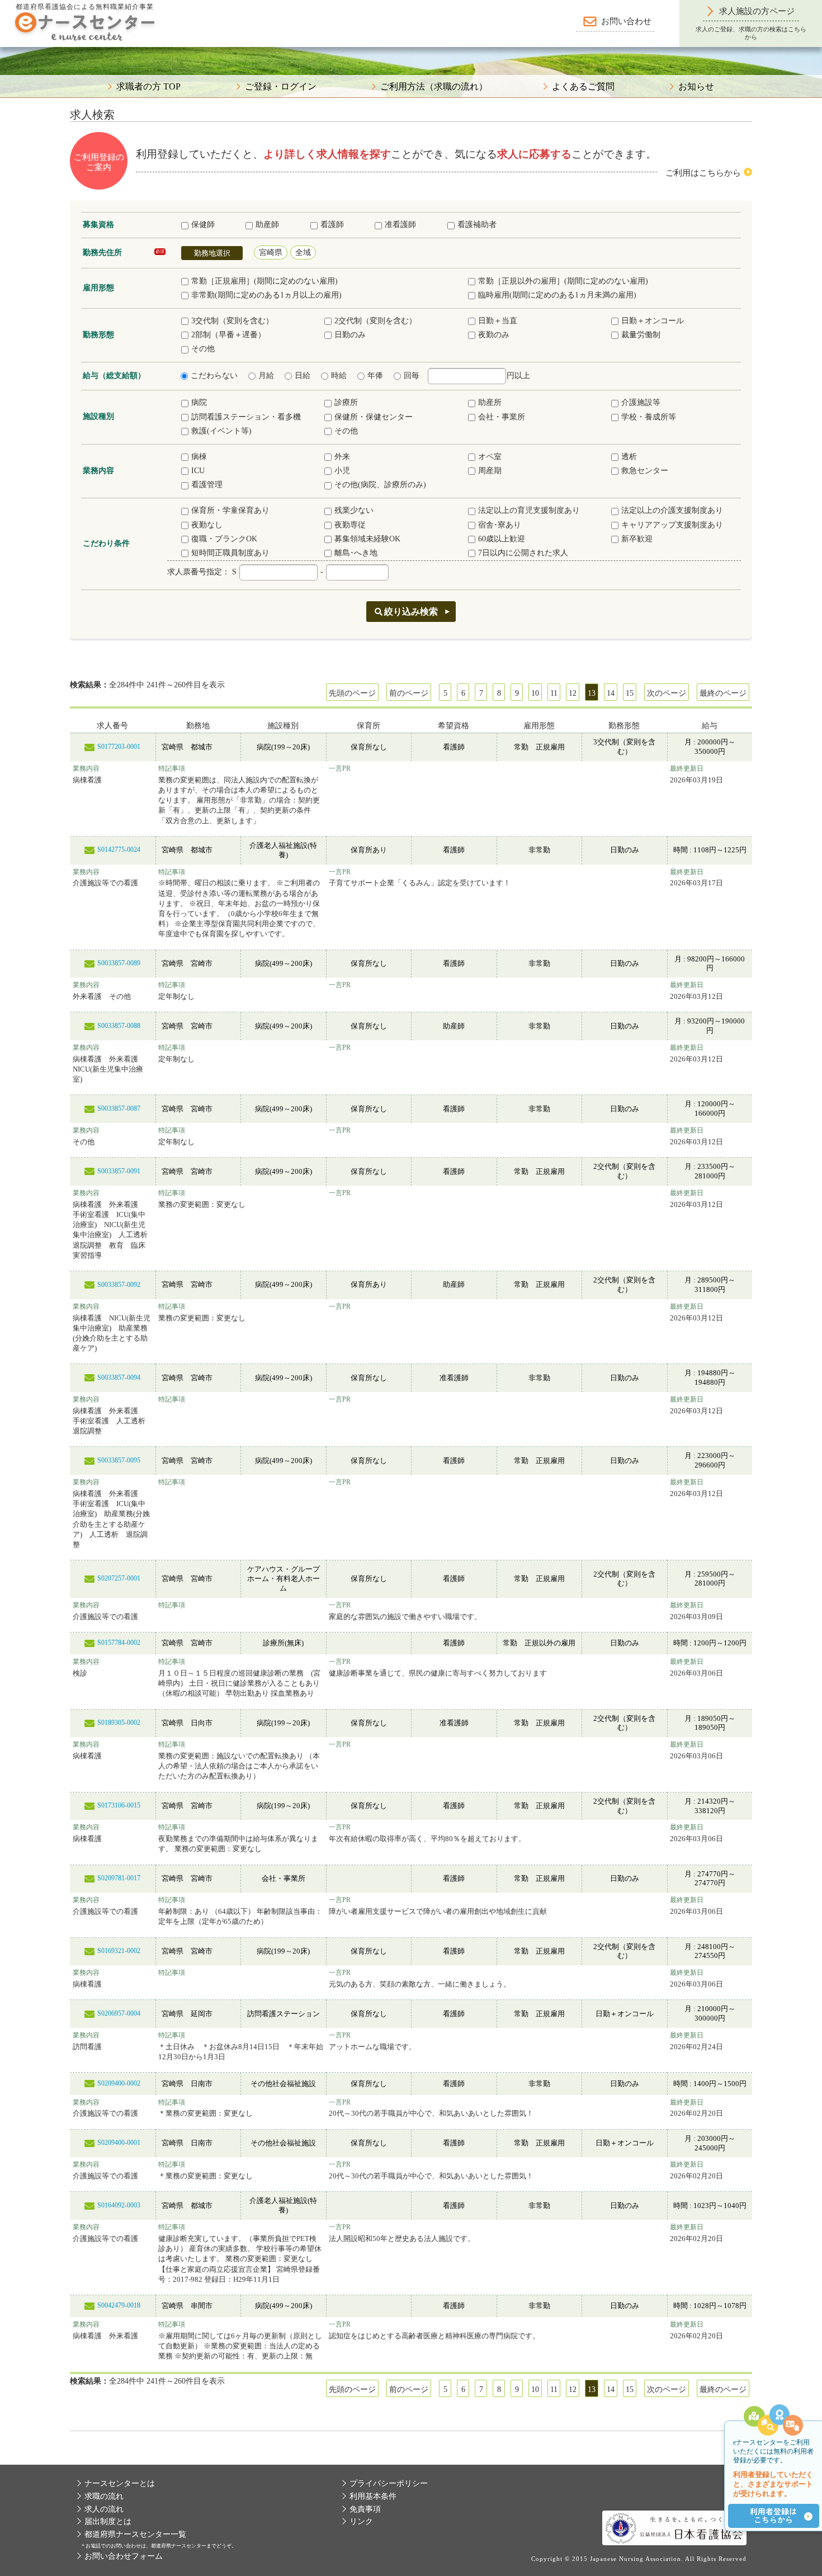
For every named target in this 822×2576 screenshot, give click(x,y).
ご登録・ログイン (281, 87)
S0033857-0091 (119, 1171)
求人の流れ (104, 2509)
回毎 (412, 376)
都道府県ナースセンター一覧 (135, 2534)
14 (611, 693)
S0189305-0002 (119, 1723)
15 (630, 693)
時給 (339, 376)
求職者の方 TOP (148, 87)
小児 (342, 471)
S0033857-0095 (119, 1460)
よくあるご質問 (583, 87)
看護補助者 (477, 225)
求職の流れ (104, 2496)
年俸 (375, 376)
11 (554, 693)
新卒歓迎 (637, 539)
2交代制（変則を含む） (375, 321)
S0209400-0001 (119, 2143)
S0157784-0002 (119, 1643)
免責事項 (365, 2509)
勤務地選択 (212, 253)
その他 (203, 349)
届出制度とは (108, 2521)
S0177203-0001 (119, 747)
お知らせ (696, 87)
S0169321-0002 (119, 1951)
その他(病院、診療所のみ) (380, 485)
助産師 (267, 225)
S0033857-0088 (119, 1026)
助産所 (490, 402)
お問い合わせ (626, 21)
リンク (361, 2521)
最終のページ (723, 693)
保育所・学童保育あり (230, 510)
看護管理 (207, 485)
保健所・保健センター (374, 417)
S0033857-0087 (119, 1108)
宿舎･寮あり (500, 525)
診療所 (346, 402)
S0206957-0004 (119, 2013)
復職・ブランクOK (224, 539)
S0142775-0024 (119, 850)
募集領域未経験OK (367, 539)
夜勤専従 (350, 525)
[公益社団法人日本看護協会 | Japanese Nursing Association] (674, 2528)
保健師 (203, 225)
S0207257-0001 (119, 1578)
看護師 (332, 225)
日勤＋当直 (498, 321)
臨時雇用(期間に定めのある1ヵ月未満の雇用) (557, 295)
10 (535, 693)
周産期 (490, 471)
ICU (198, 471)
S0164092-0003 (119, 2205)
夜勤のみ (494, 335)
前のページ (409, 693)
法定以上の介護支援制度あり (672, 510)
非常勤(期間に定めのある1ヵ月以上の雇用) (266, 295)
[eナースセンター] (84, 25)
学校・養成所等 (649, 417)
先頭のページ (352, 693)
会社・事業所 (502, 417)
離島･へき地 (356, 553)
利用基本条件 (373, 2496)
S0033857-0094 (119, 1377)
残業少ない (354, 510)
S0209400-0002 (119, 2083)
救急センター (645, 471)
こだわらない (214, 376)
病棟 (199, 457)
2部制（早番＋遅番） (228, 335)
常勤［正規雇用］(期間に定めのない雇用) (264, 281)
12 (573, 693)
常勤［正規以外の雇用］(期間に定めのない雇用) (563, 281)
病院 (199, 402)
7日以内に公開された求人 (523, 553)
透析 (629, 457)
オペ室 (490, 457)
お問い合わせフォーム (124, 2556)
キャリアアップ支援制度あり (672, 525)
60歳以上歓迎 (502, 539)
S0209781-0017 (119, 1878)
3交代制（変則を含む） (232, 321)
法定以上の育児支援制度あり (529, 510)
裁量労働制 (641, 335)
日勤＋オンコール (653, 321)
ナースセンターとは (120, 2483)
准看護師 (400, 225)
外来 (342, 457)
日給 (303, 376)
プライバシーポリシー (389, 2483)
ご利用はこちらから (703, 173)
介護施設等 (641, 402)
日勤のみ (350, 335)
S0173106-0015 (119, 1805)
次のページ (667, 693)
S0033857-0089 (119, 963)
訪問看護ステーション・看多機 (246, 417)
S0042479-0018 (119, 2305)
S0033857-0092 (119, 1285)
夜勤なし (207, 525)
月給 (266, 376)
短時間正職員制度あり (230, 553)
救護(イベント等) (221, 431)
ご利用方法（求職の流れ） (434, 87)
